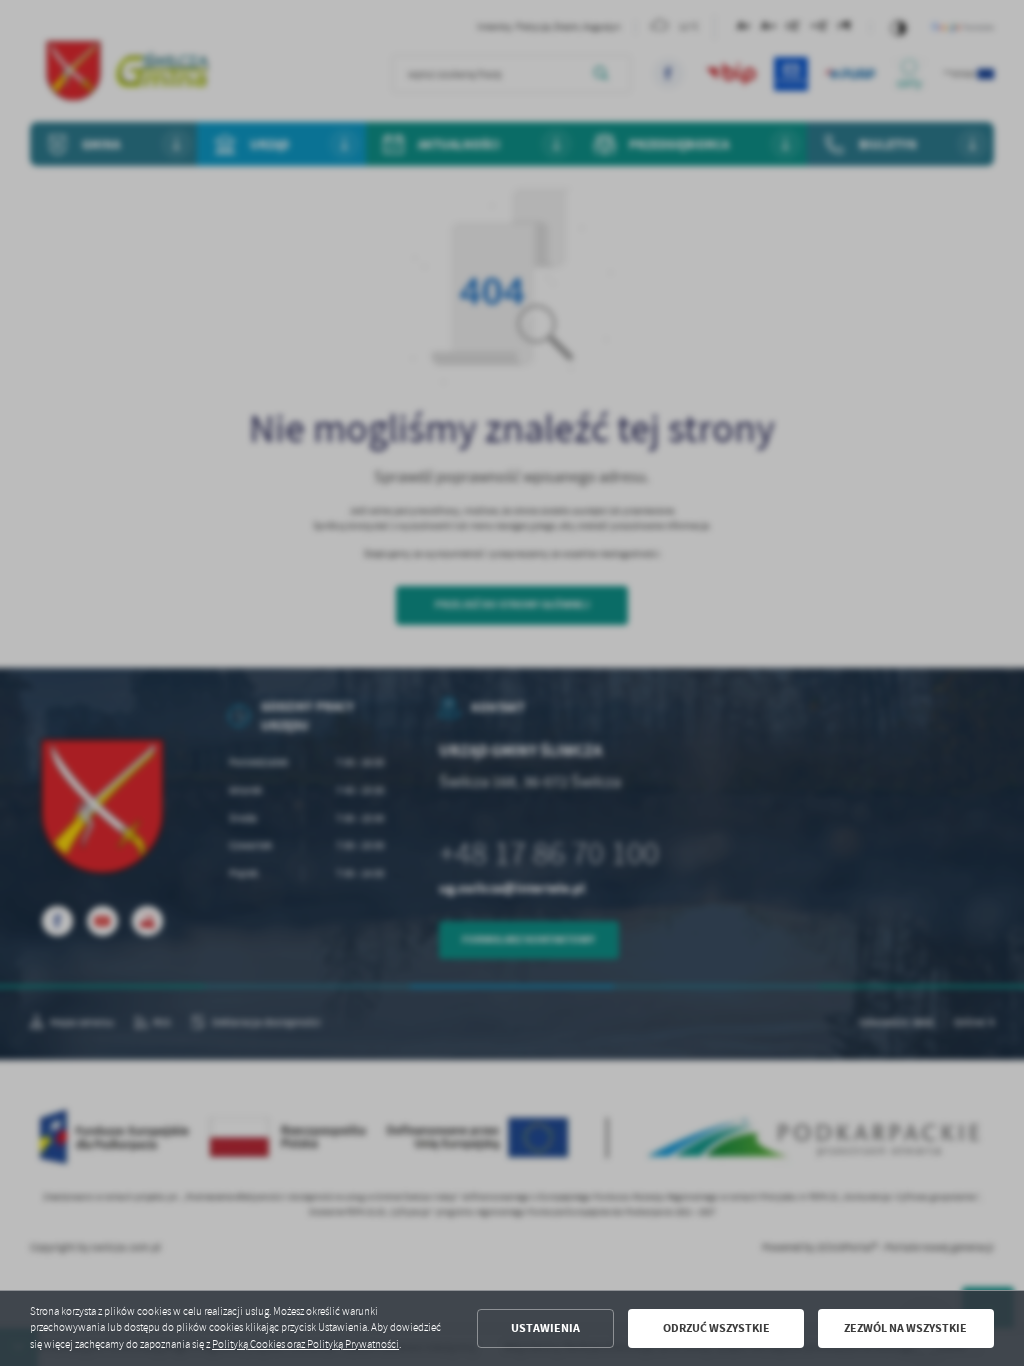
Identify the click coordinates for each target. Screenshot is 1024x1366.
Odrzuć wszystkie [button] (716, 1328)
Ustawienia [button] (545, 1328)
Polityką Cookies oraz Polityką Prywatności (305, 1344)
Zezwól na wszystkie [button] (905, 1328)
